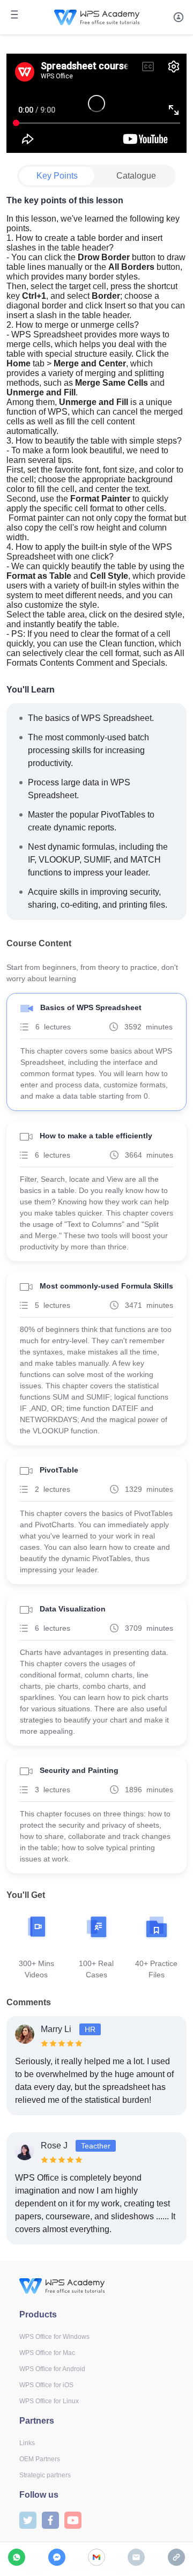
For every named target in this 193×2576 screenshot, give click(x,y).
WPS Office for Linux (49, 2401)
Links (27, 2443)
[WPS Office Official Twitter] (28, 2519)
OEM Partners (40, 2459)
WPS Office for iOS (46, 2385)
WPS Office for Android (52, 2369)
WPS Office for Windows (54, 2337)
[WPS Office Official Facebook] (50, 2519)
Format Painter (100, 499)
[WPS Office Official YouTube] (73, 2519)
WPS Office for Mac (47, 2353)
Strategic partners (45, 2475)
